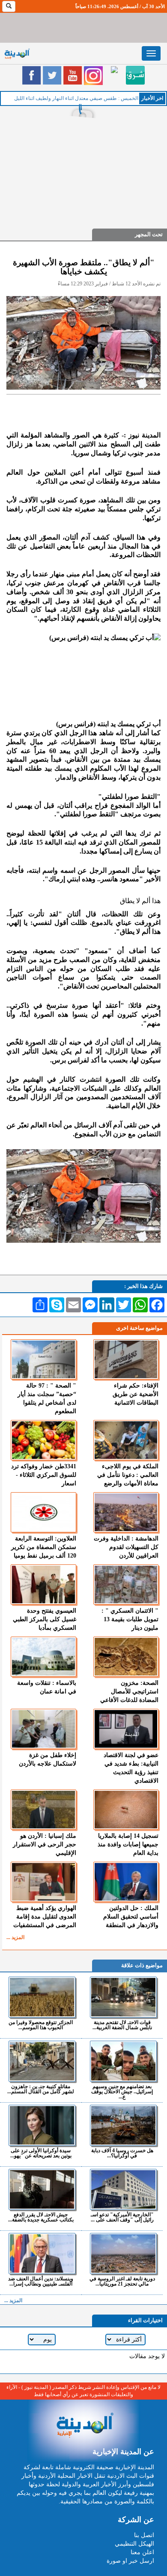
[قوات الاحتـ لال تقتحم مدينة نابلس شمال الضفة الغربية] (123, 1997)
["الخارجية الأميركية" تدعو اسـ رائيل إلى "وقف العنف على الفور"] (123, 2189)
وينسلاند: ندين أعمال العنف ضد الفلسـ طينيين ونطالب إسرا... (41, 2281)
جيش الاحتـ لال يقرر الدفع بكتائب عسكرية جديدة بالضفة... (41, 2217)
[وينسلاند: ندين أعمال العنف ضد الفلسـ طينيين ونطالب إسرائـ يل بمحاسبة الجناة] (42, 2253)
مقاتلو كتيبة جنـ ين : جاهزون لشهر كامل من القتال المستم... (41, 2089)
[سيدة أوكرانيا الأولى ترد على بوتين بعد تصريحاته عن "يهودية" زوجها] (42, 2125)
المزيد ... (15, 1937)
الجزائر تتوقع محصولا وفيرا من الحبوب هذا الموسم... (41, 2025)
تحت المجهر (149, 234)
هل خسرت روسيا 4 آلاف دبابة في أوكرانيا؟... (122, 2153)
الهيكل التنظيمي (134, 2544)
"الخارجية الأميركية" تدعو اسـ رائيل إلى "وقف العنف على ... (122, 2217)
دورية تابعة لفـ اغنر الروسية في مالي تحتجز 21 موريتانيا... (122, 2281)
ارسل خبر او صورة (130, 2561)
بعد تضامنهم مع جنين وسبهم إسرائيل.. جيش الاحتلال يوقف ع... (122, 2091)
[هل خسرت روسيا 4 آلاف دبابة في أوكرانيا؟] (123, 2125)
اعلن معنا (142, 2552)
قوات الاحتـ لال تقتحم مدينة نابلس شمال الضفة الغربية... (122, 2025)
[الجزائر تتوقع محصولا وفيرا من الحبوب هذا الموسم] (42, 1997)
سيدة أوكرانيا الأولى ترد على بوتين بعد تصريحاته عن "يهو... (41, 2153)
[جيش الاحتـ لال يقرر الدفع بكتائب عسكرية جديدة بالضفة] (42, 2189)
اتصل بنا (144, 2535)
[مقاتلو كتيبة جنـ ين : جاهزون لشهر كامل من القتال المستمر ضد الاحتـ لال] (42, 2061)
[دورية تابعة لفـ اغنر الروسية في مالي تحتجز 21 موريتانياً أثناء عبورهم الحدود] (123, 2253)
